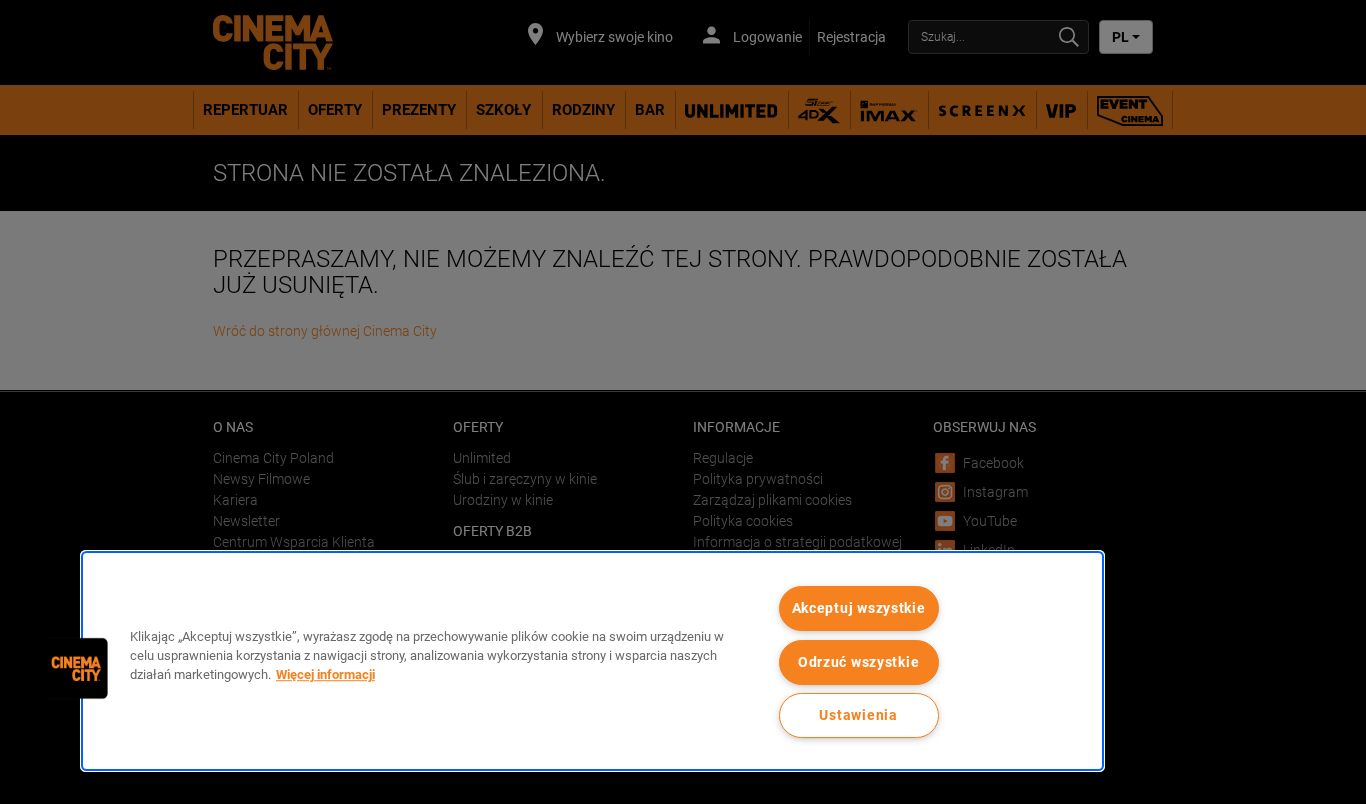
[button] (77, 668)
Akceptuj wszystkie (859, 608)
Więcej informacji (325, 675)
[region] (592, 661)
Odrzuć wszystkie (859, 662)
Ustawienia (858, 715)
